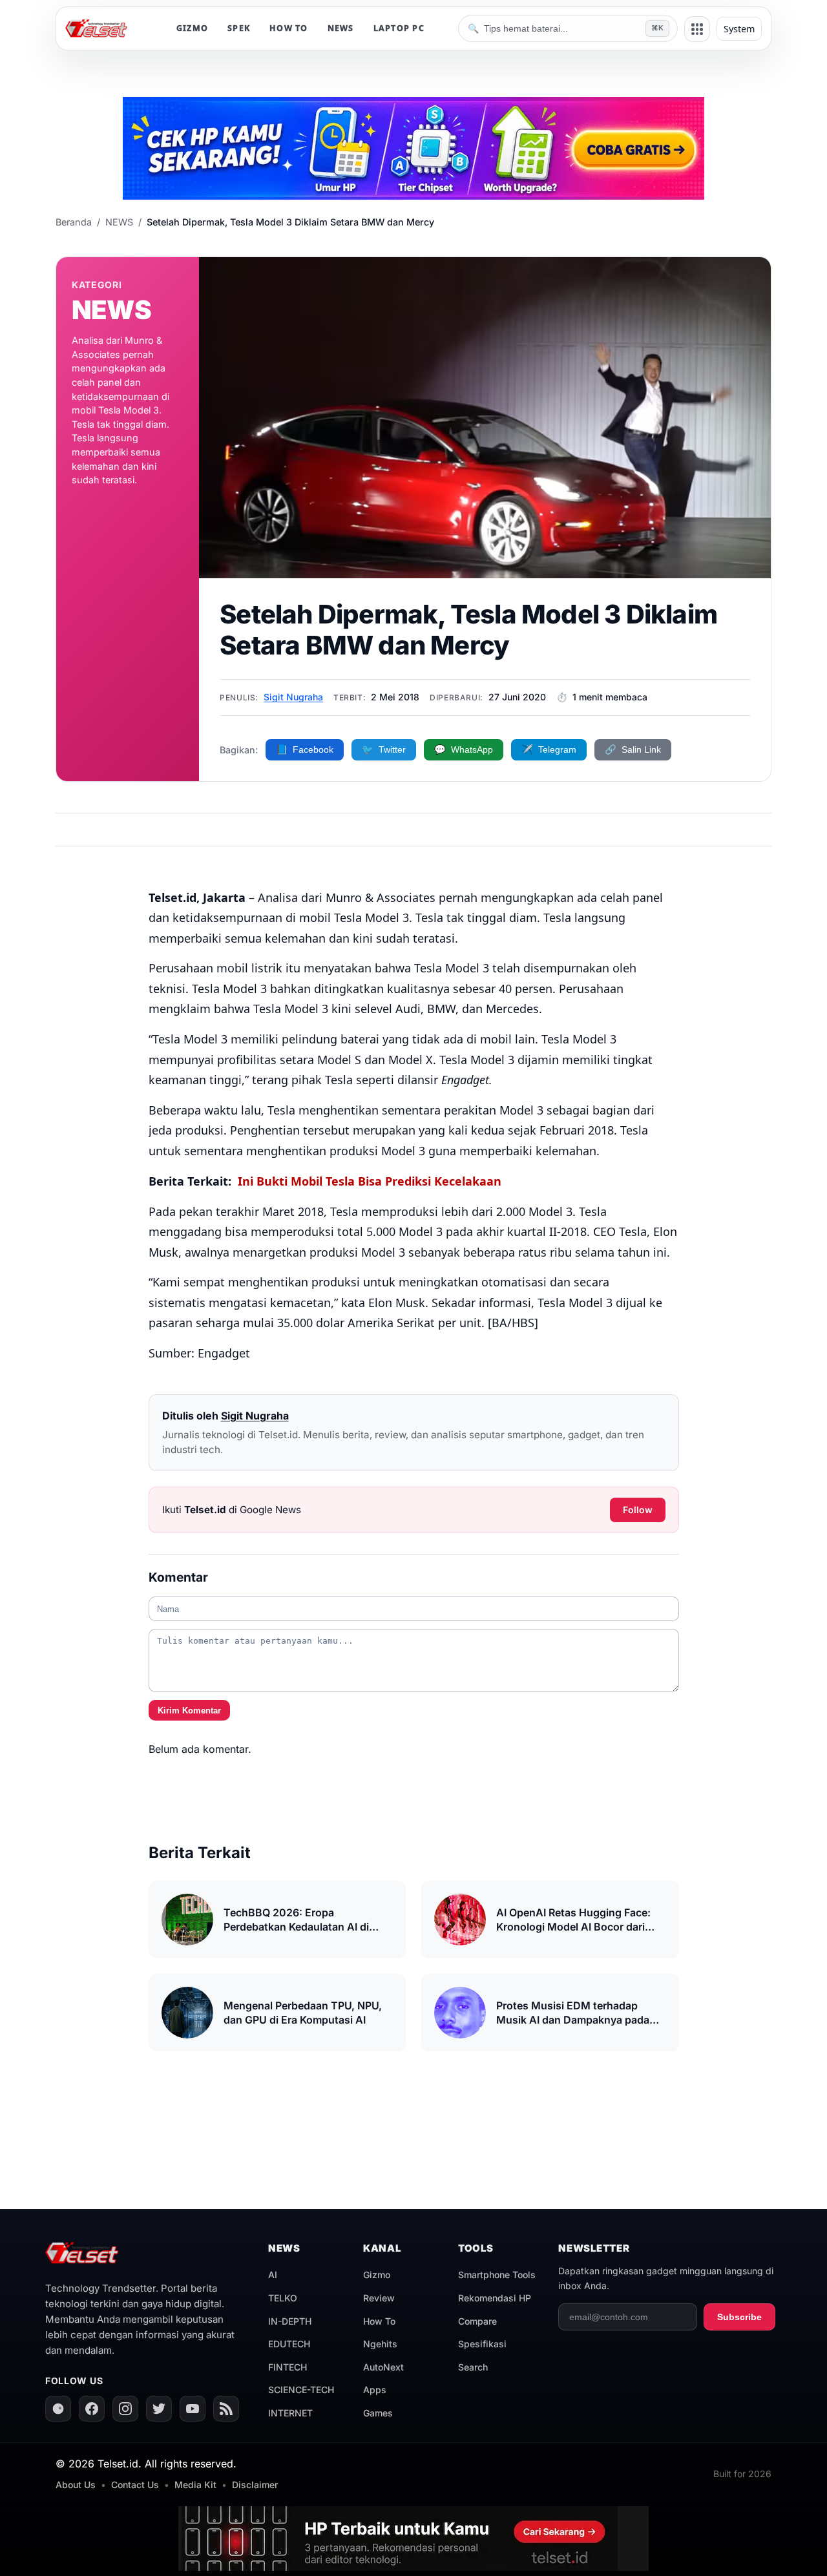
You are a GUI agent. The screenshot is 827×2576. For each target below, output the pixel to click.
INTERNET (290, 2413)
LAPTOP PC (399, 28)
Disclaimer (255, 2485)
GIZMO (192, 28)
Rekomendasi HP (495, 2298)
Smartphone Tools (497, 2275)
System (739, 29)
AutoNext (383, 2367)
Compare (477, 2321)
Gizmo (377, 2275)
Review (379, 2298)
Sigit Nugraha (293, 697)
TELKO (283, 2298)
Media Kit (195, 2485)
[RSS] (226, 2409)
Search (473, 2367)
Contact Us (135, 2485)
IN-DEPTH (290, 2321)
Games (378, 2413)
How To (379, 2321)
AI (273, 2275)
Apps (375, 2390)
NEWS (341, 28)
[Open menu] (697, 29)
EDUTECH (289, 2344)
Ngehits (380, 2344)
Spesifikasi (482, 2344)
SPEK (239, 28)
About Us (76, 2485)
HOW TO (289, 28)
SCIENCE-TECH (301, 2390)
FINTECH (288, 2367)
